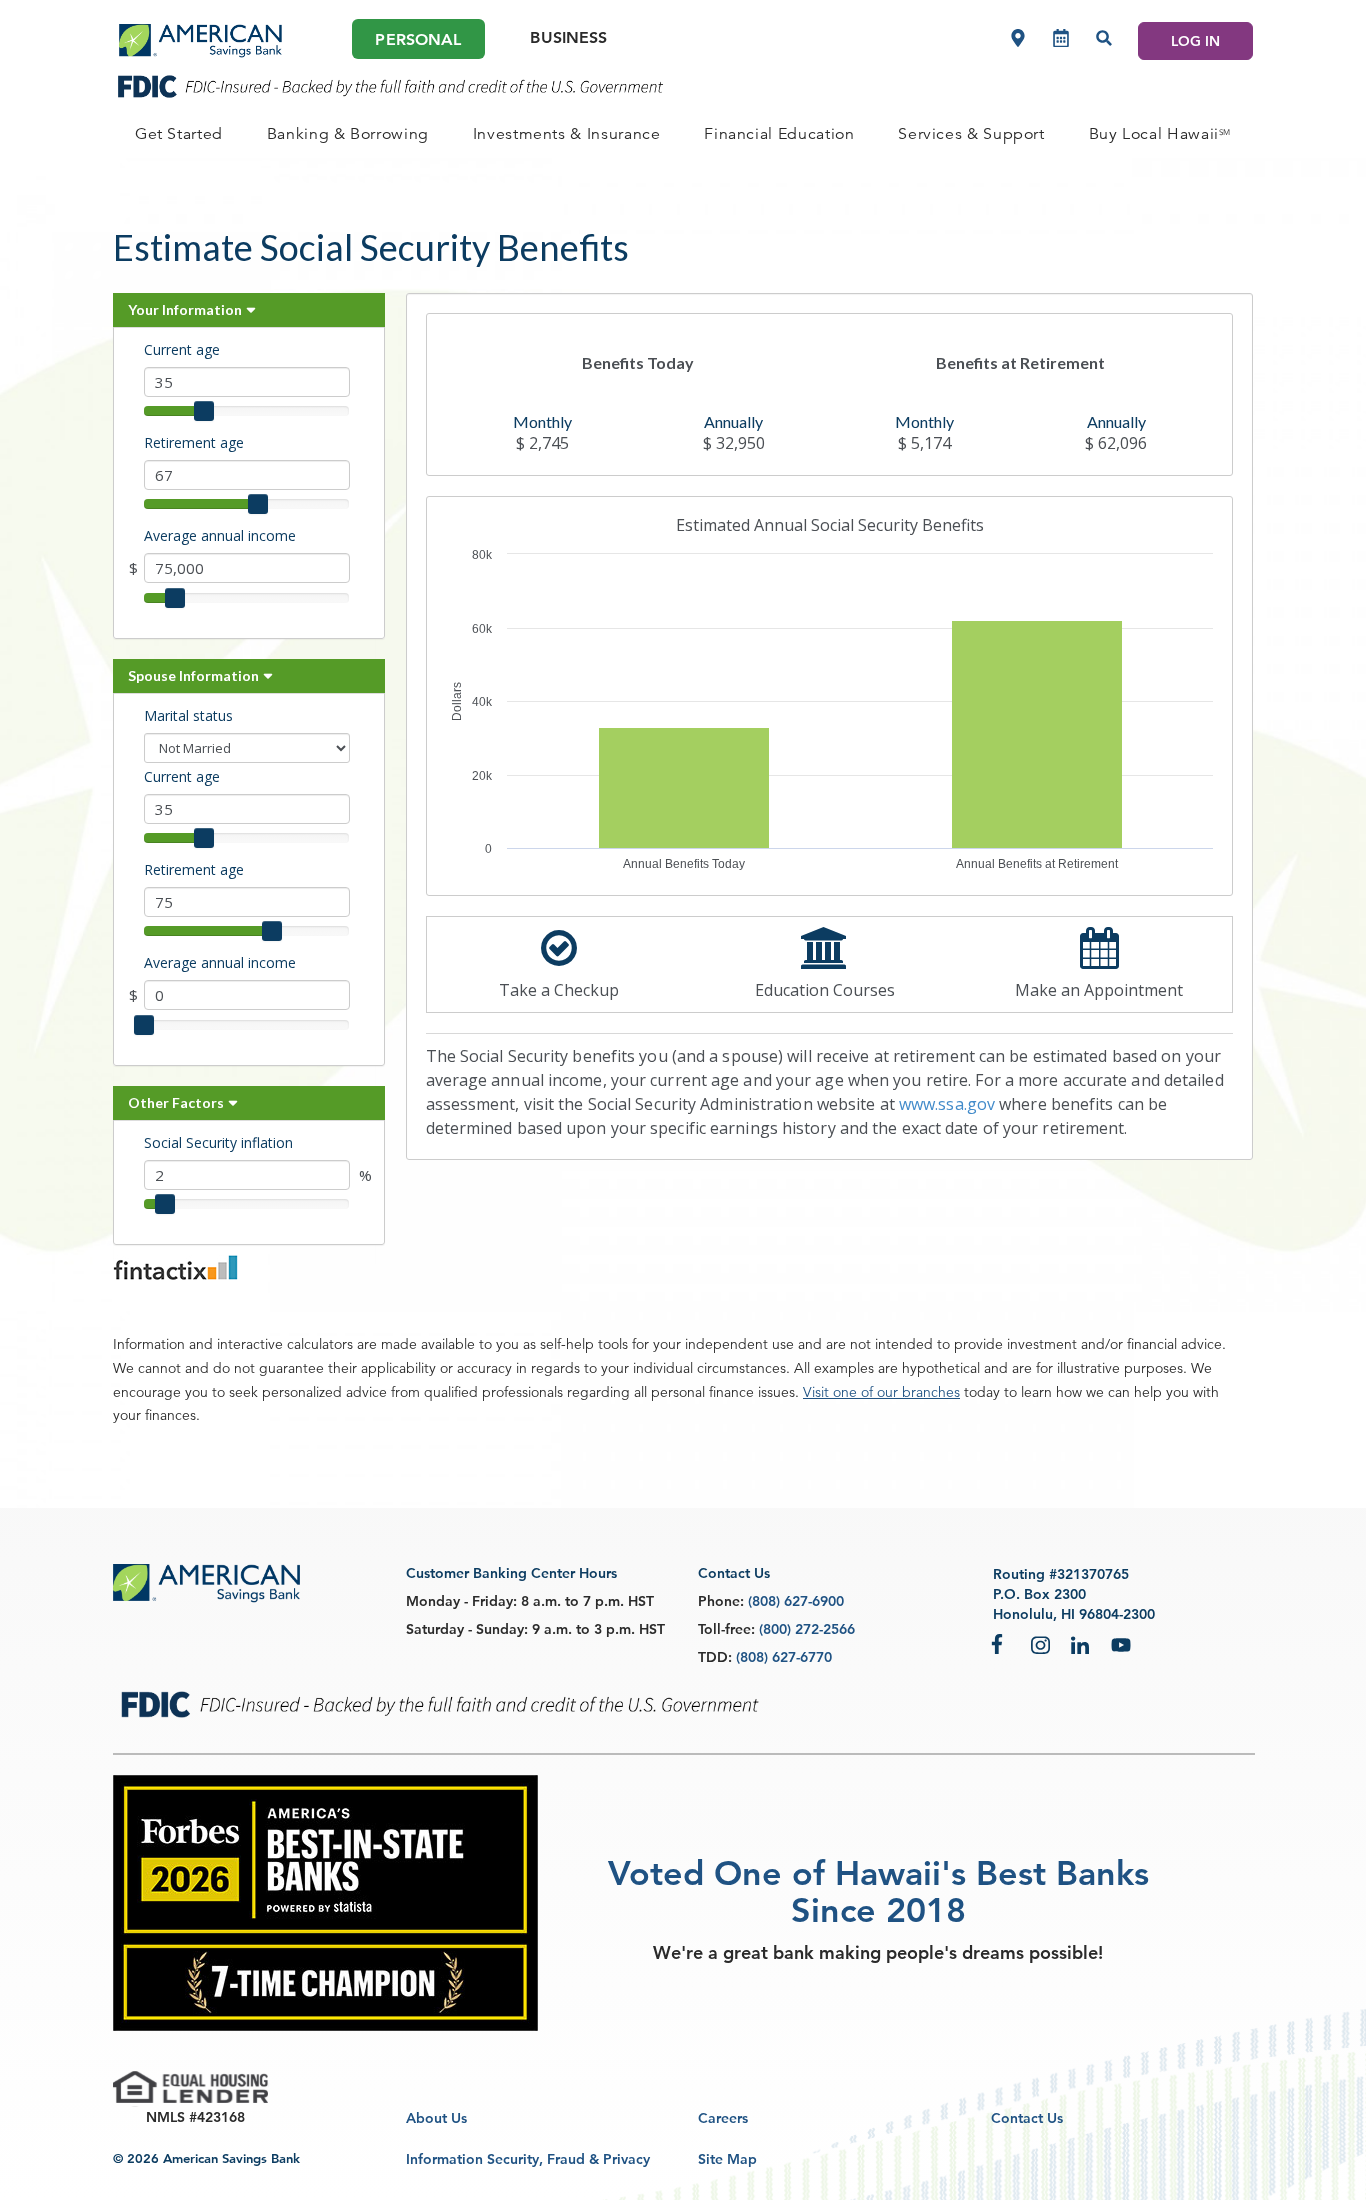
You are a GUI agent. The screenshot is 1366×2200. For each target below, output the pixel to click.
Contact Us (1027, 2118)
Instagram (1041, 1644)
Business (568, 37)
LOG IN (1195, 41)
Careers (723, 2118)
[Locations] (1018, 38)
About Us (436, 2118)
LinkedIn (1081, 1644)
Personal (418, 39)
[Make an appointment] (1061, 38)
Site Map (727, 2159)
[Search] (1104, 38)
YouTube (1121, 1644)
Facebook (1001, 1644)
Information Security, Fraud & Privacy (528, 2159)
